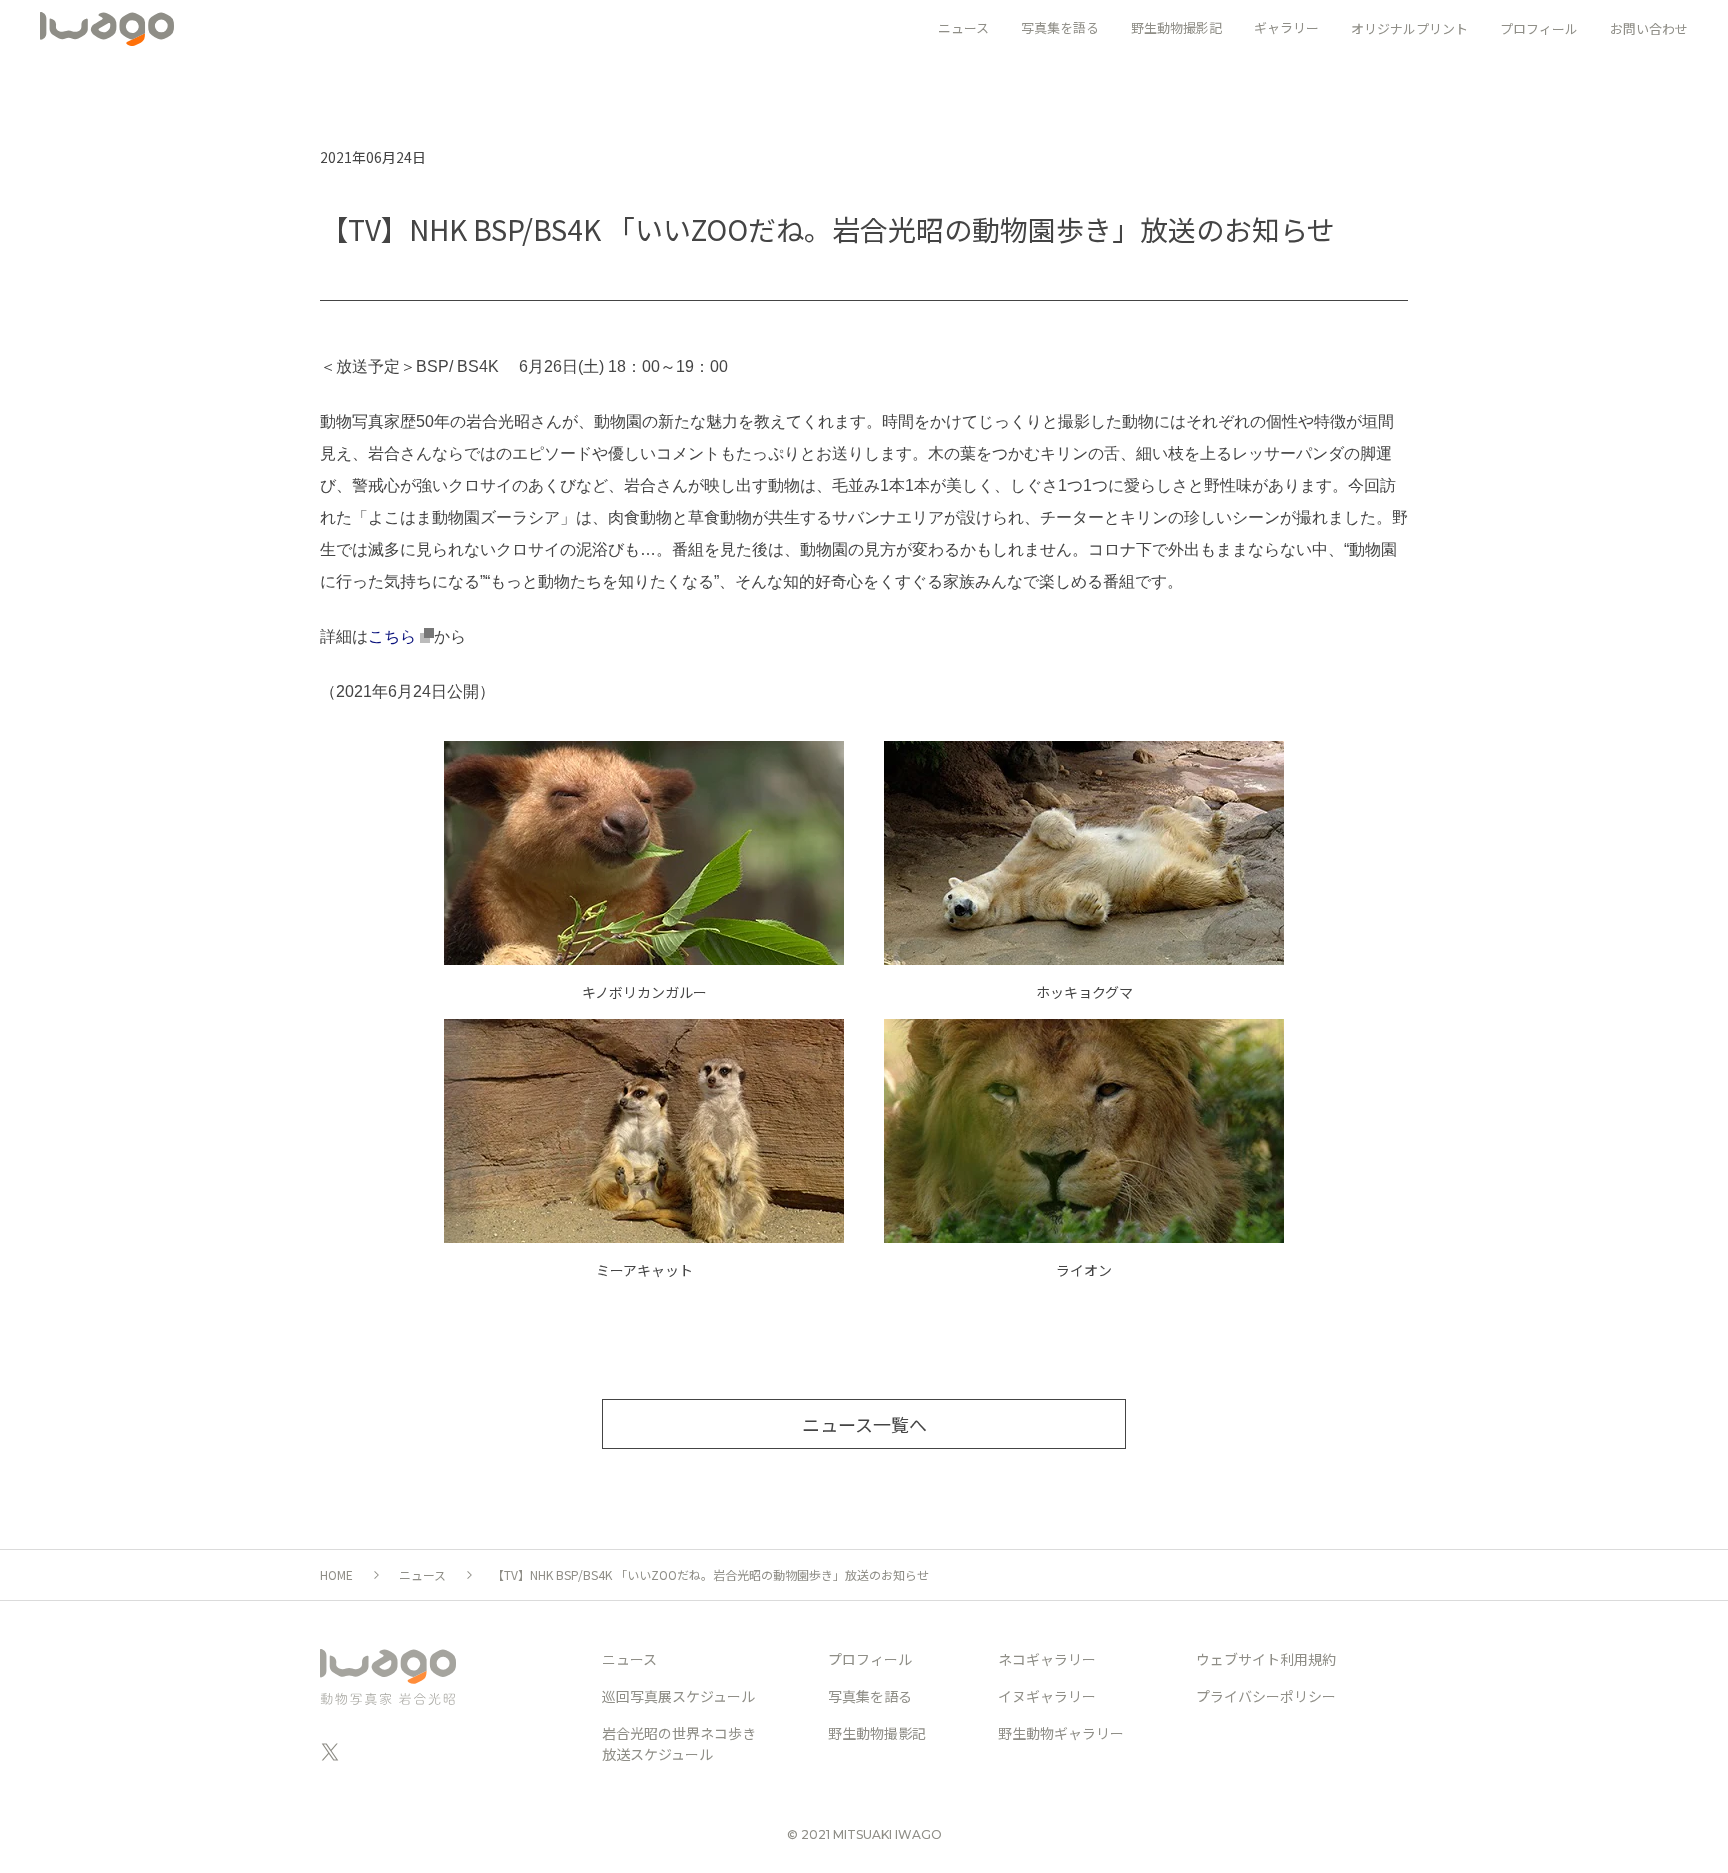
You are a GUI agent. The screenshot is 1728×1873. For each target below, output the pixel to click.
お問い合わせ (1649, 28)
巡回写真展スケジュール (678, 1696)
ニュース (422, 1574)
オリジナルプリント (1409, 28)
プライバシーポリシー (1266, 1696)
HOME (336, 1574)
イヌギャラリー (1047, 1696)
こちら (394, 636)
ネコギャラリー (1047, 1659)
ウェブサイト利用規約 (1266, 1659)
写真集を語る (870, 1696)
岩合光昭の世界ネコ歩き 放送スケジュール (679, 1743)
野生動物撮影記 (877, 1733)
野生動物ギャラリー (1061, 1733)
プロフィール (1539, 28)
